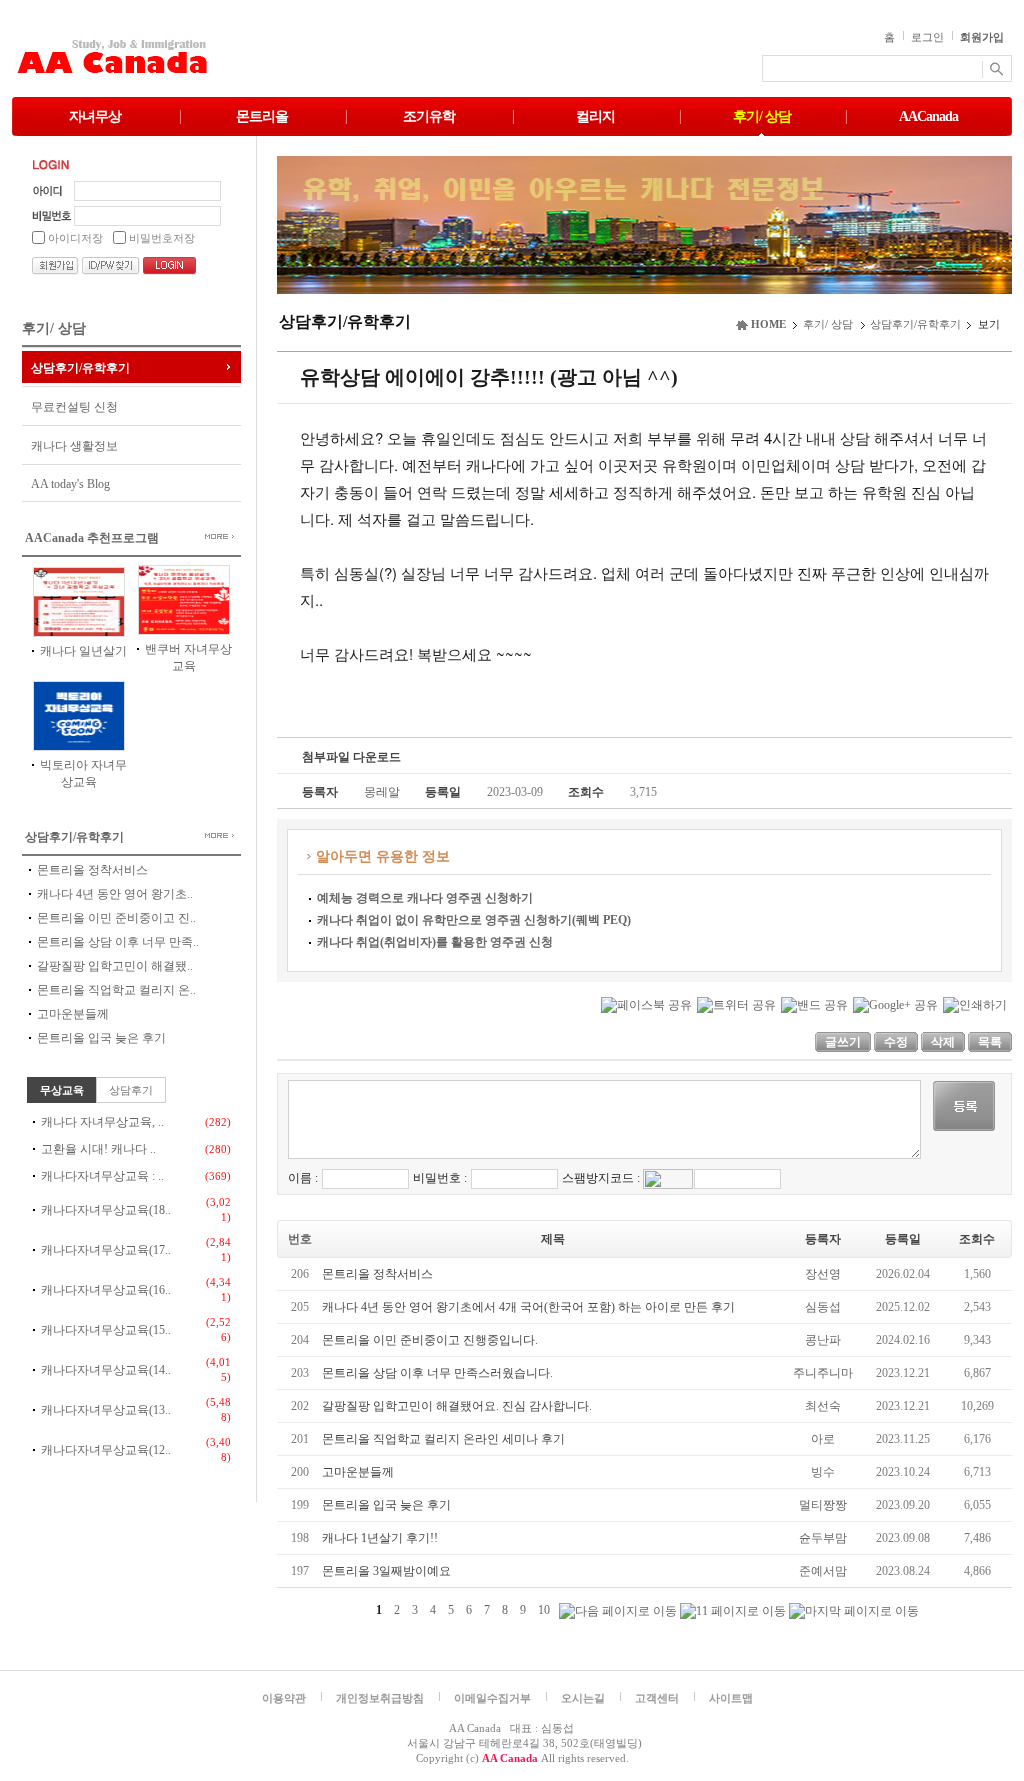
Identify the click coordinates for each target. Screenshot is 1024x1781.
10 (544, 1610)
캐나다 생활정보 (74, 446)
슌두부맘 (823, 1538)
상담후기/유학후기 (80, 368)
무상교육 (62, 1090)
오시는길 (583, 1698)
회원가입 (982, 37)
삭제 (943, 1042)
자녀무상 (95, 116)
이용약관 (284, 1698)
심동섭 (823, 1307)
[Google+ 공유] (895, 1004)
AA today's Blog (70, 484)
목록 (990, 1042)
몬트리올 (262, 116)
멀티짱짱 (823, 1505)
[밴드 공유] (814, 1004)
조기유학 (429, 116)
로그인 (927, 37)
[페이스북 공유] (646, 1004)
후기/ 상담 (762, 116)
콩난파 (823, 1340)
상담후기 (131, 1090)
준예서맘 (823, 1571)
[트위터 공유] (736, 1004)
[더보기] (204, 536)
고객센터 (657, 1698)
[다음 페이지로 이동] (618, 1611)
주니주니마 (823, 1373)
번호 (300, 1239)
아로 (823, 1439)
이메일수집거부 (492, 1698)
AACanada (928, 116)
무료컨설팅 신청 (74, 407)
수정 (896, 1042)
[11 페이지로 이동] (733, 1611)
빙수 (823, 1472)
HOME (768, 324)
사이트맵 (731, 1698)
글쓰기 (843, 1042)
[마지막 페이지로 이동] (854, 1611)
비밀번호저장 (162, 238)
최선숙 (823, 1406)
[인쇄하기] (975, 1004)
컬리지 (595, 116)
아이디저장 (75, 238)
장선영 (823, 1274)
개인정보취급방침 (380, 1698)
